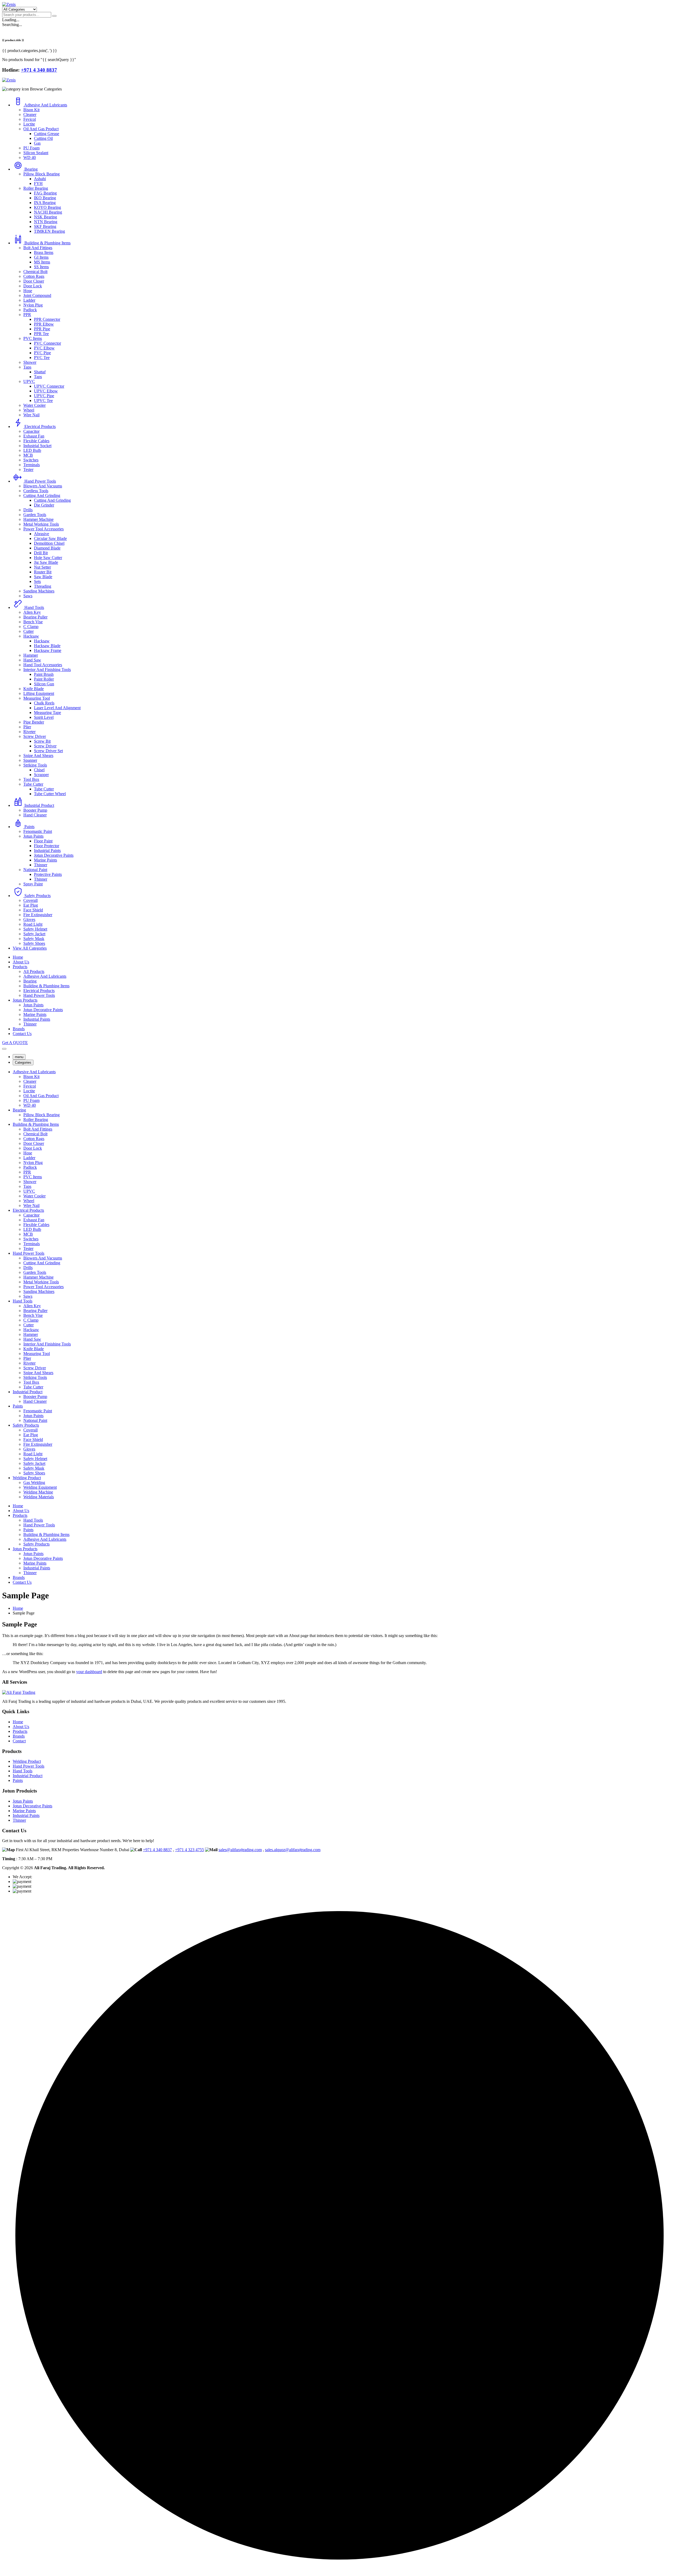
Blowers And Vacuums (43, 486)
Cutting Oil (43, 138)
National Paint (35, 870)
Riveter (29, 732)
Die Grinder (44, 505)
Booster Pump (35, 810)
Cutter (29, 631)
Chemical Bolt (35, 272)
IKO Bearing (45, 198)
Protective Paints (48, 874)
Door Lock (33, 286)
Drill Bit (41, 553)
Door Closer (34, 281)
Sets (37, 581)
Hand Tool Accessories (43, 665)
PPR (27, 315)
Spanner (30, 760)
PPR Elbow (44, 324)
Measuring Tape (47, 713)
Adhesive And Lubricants (46, 105)
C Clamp (31, 627)
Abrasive (42, 534)
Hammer (31, 655)
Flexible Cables (36, 441)
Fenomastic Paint (38, 831)
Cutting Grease (47, 134)
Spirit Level (44, 717)
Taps (27, 367)
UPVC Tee (43, 401)
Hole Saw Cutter (48, 558)
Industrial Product (39, 805)
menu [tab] (19, 1057)
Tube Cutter (33, 784)
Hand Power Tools (40, 481)
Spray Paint (33, 884)
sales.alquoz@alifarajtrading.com (293, 1850)
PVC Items (33, 338)
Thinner (41, 865)
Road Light (33, 924)
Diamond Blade (47, 548)
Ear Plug (31, 905)
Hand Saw (32, 660)
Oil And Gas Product (41, 129)
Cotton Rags (34, 276)
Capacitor (31, 431)
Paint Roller (44, 679)
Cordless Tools (36, 491)
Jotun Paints (33, 836)
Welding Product (27, 1478)
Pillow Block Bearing (42, 174)
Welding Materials (39, 1497)
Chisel (39, 770)
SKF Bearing (45, 226)
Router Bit (43, 572)
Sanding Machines (39, 591)
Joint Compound (37, 295)
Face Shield (33, 910)
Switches (31, 460)
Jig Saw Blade (46, 562)
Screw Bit (42, 741)
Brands (19, 1029)
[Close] (4, 1049)
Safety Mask (34, 939)
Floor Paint (43, 841)
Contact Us (22, 1034)
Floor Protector (47, 846)
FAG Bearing (45, 193)
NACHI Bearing (48, 212)
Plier (27, 727)
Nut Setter (42, 567)
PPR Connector (47, 319)
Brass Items (44, 252)
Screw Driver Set (48, 751)
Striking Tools (35, 765)
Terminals (32, 465)
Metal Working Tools (41, 524)
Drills (28, 510)
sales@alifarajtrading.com (240, 1850)
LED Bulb (32, 450)
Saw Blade (43, 577)
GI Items (41, 257)
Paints (29, 827)
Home (18, 957)
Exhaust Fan (34, 436)
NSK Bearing (45, 217)
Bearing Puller (35, 617)
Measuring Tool (37, 698)
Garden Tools (35, 515)
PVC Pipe (42, 353)
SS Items (41, 267)
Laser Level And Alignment (57, 708)
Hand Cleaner (35, 815)
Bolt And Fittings (38, 248)
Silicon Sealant (36, 153)
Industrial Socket (37, 446)
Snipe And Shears (38, 756)
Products (20, 967)
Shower (30, 362)
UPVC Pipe (44, 396)
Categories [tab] (23, 1062)
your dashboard (89, 1672)
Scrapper (41, 775)
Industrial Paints (47, 850)
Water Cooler (34, 405)
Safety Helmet (35, 929)
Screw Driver (35, 736)
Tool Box (31, 779)
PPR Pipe (42, 329)
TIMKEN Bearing (49, 231)
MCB (28, 455)
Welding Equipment (40, 1487)
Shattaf (40, 372)
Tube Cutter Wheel (50, 794)
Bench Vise (33, 622)
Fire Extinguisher (38, 915)
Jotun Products (25, 1000)
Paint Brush (44, 674)
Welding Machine (38, 1492)
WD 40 (30, 157)
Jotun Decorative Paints (54, 855)
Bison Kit (31, 110)
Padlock (30, 310)
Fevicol (30, 119)
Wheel (29, 410)
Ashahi (40, 179)
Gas (37, 143)
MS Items (42, 262)
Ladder (29, 300)
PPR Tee (41, 334)
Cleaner (30, 114)
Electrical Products (40, 427)
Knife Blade (34, 689)
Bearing (31, 169)
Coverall (31, 900)
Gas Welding (34, 1482)
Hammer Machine (38, 519)
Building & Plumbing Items (47, 243)
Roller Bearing (36, 188)
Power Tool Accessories (43, 529)
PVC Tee (42, 358)
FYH (38, 183)
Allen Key (32, 612)
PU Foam (31, 148)
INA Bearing (45, 203)
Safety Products (38, 896)
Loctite (29, 124)
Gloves (29, 919)
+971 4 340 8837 (157, 1850)
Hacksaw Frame (48, 650)
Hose (28, 291)
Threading (43, 586)
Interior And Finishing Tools (47, 670)
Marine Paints (45, 860)
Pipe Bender (34, 722)
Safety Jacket (34, 934)
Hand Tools (34, 607)
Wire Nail (31, 415)
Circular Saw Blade (50, 538)
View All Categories (30, 948)
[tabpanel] (339, 1284)
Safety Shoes (34, 943)
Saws (28, 596)
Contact (19, 1741)
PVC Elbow (44, 348)
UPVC (29, 381)
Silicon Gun (44, 684)
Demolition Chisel (49, 543)
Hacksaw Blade (47, 646)
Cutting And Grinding (42, 495)
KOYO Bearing (47, 207)
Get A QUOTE (15, 1043)
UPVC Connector (49, 386)
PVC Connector (47, 343)
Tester (28, 469)
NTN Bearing (46, 222)
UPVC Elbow (46, 391)
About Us (21, 962)
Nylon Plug (33, 305)
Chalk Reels (44, 703)
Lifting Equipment (39, 693)
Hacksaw (31, 636)
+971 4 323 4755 (190, 1850)
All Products (34, 971)
